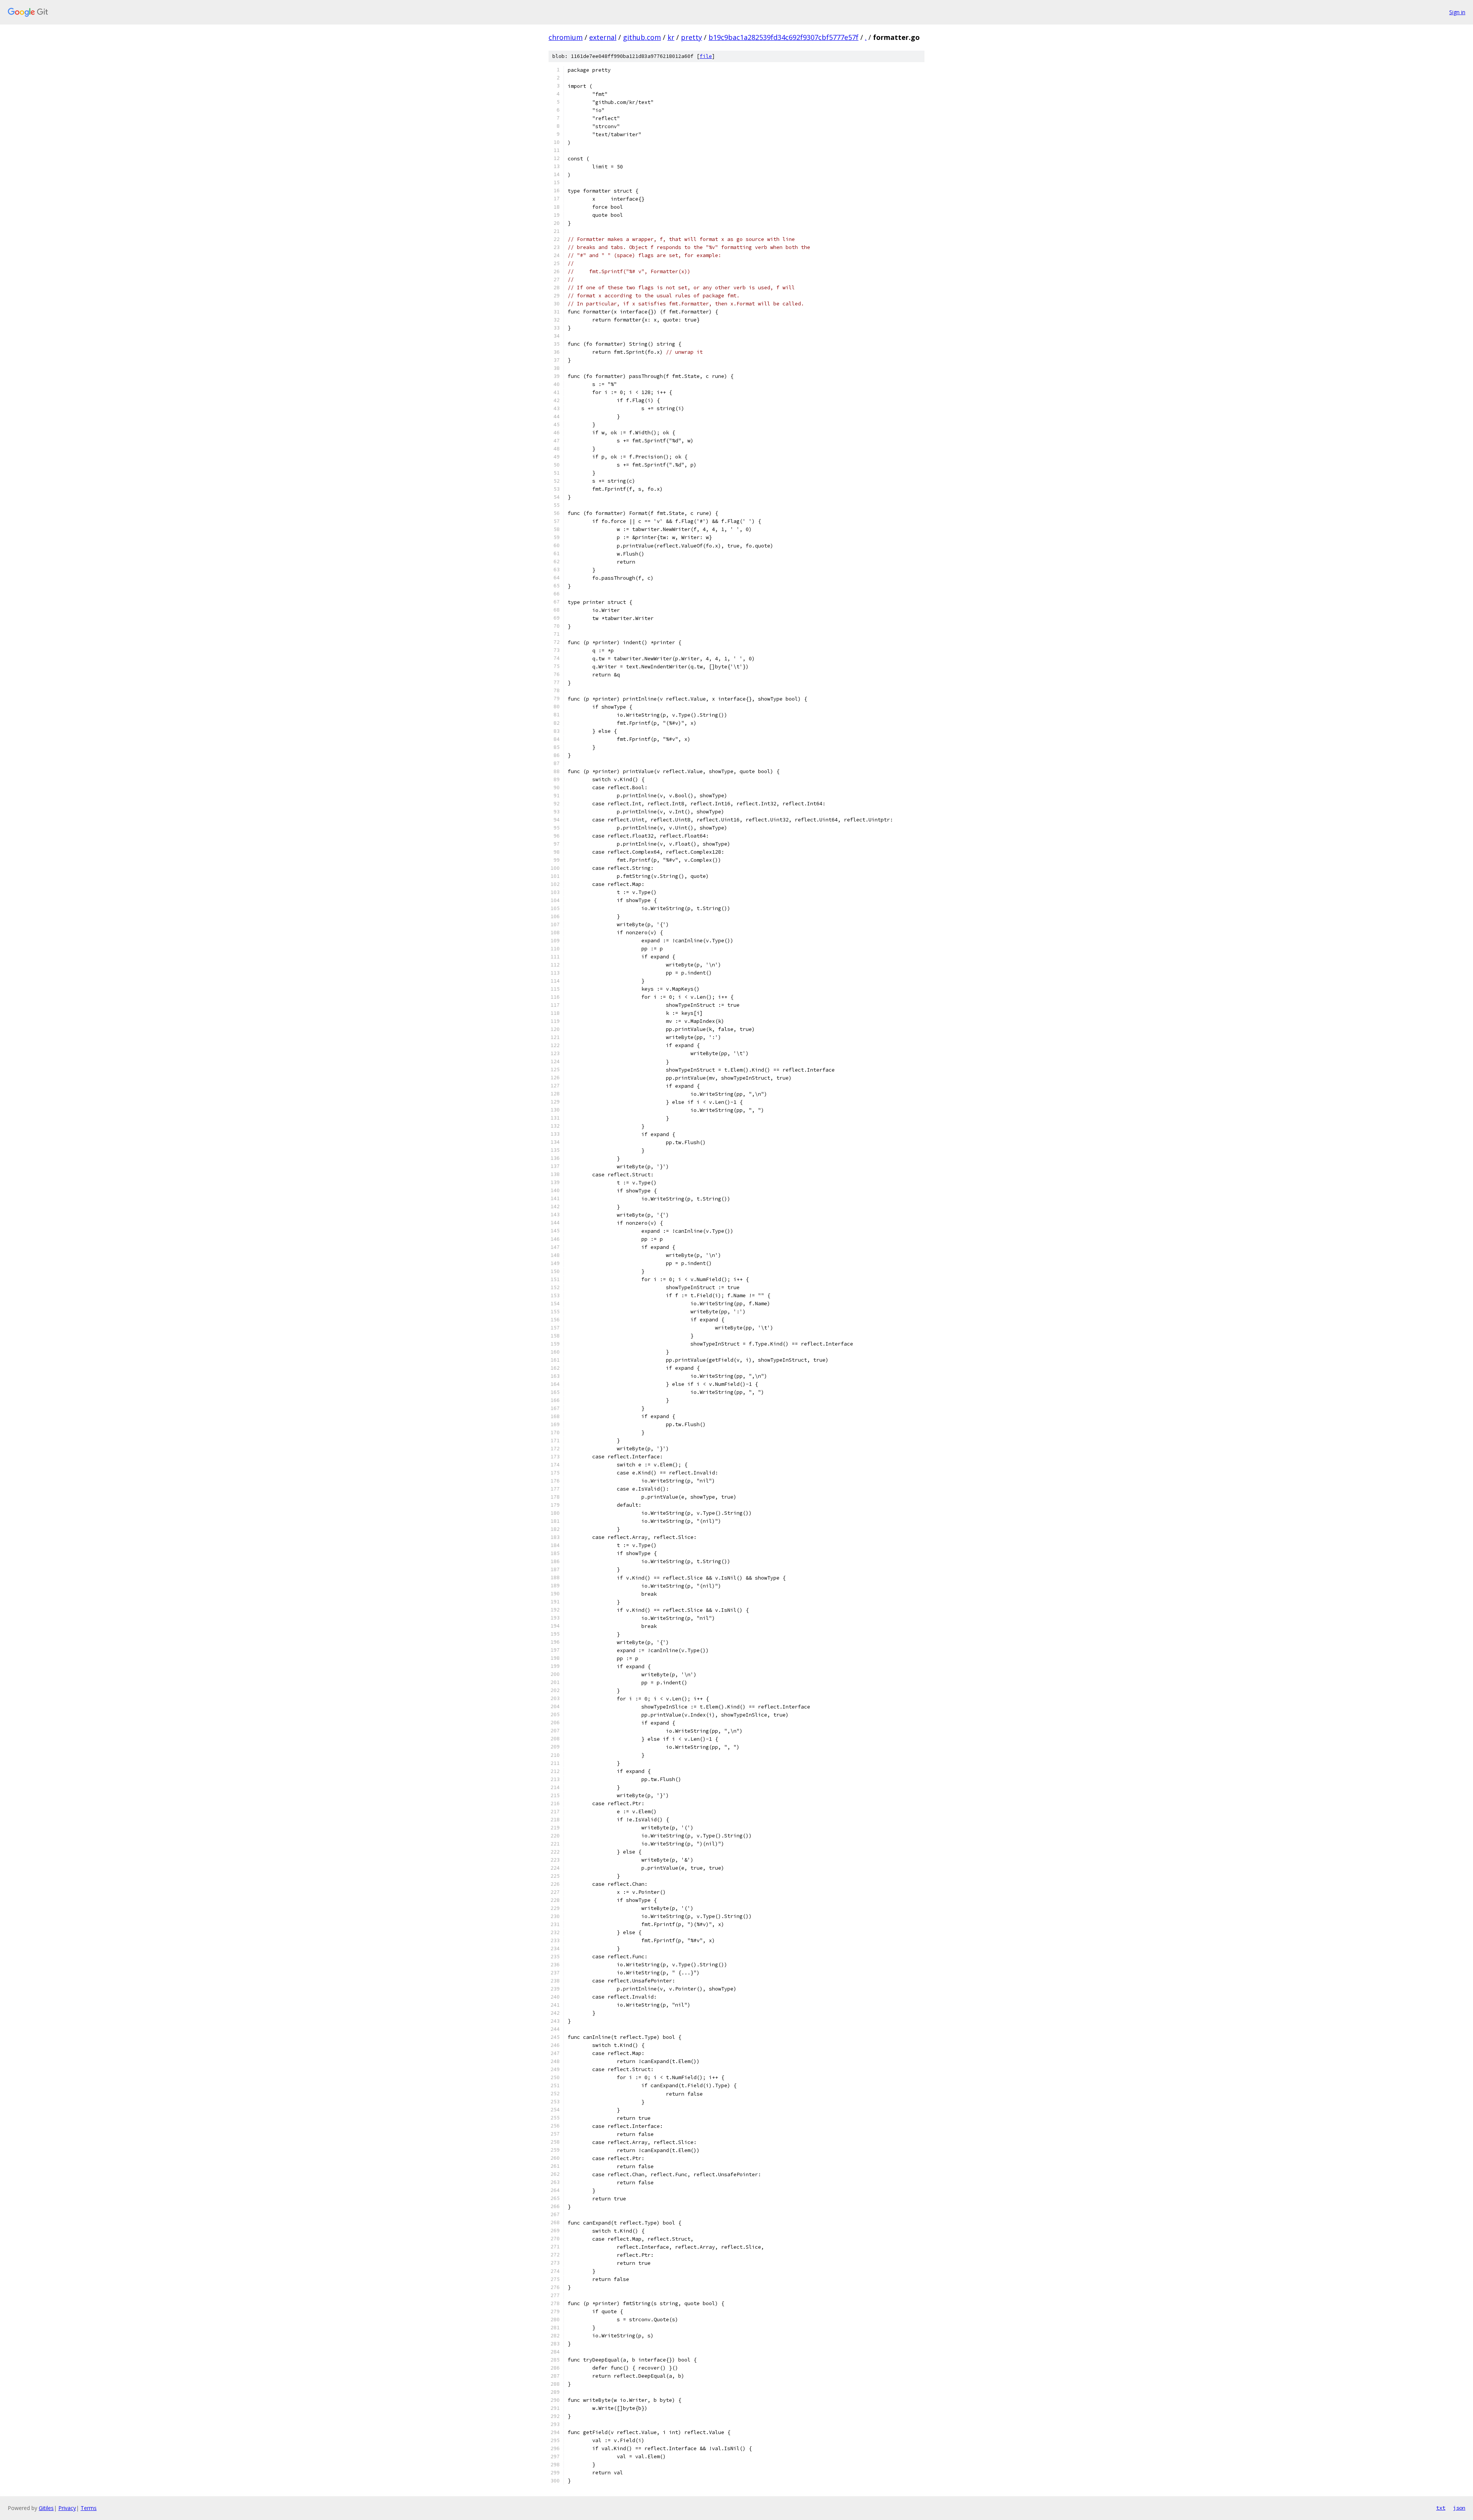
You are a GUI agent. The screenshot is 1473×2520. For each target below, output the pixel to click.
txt (1441, 2508)
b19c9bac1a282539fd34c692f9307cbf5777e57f (783, 37)
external (603, 37)
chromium (566, 37)
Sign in (1457, 12)
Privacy (67, 2508)
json (1459, 2508)
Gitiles (46, 2508)
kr (671, 37)
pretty (691, 37)
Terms (89, 2508)
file (706, 56)
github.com (642, 37)
